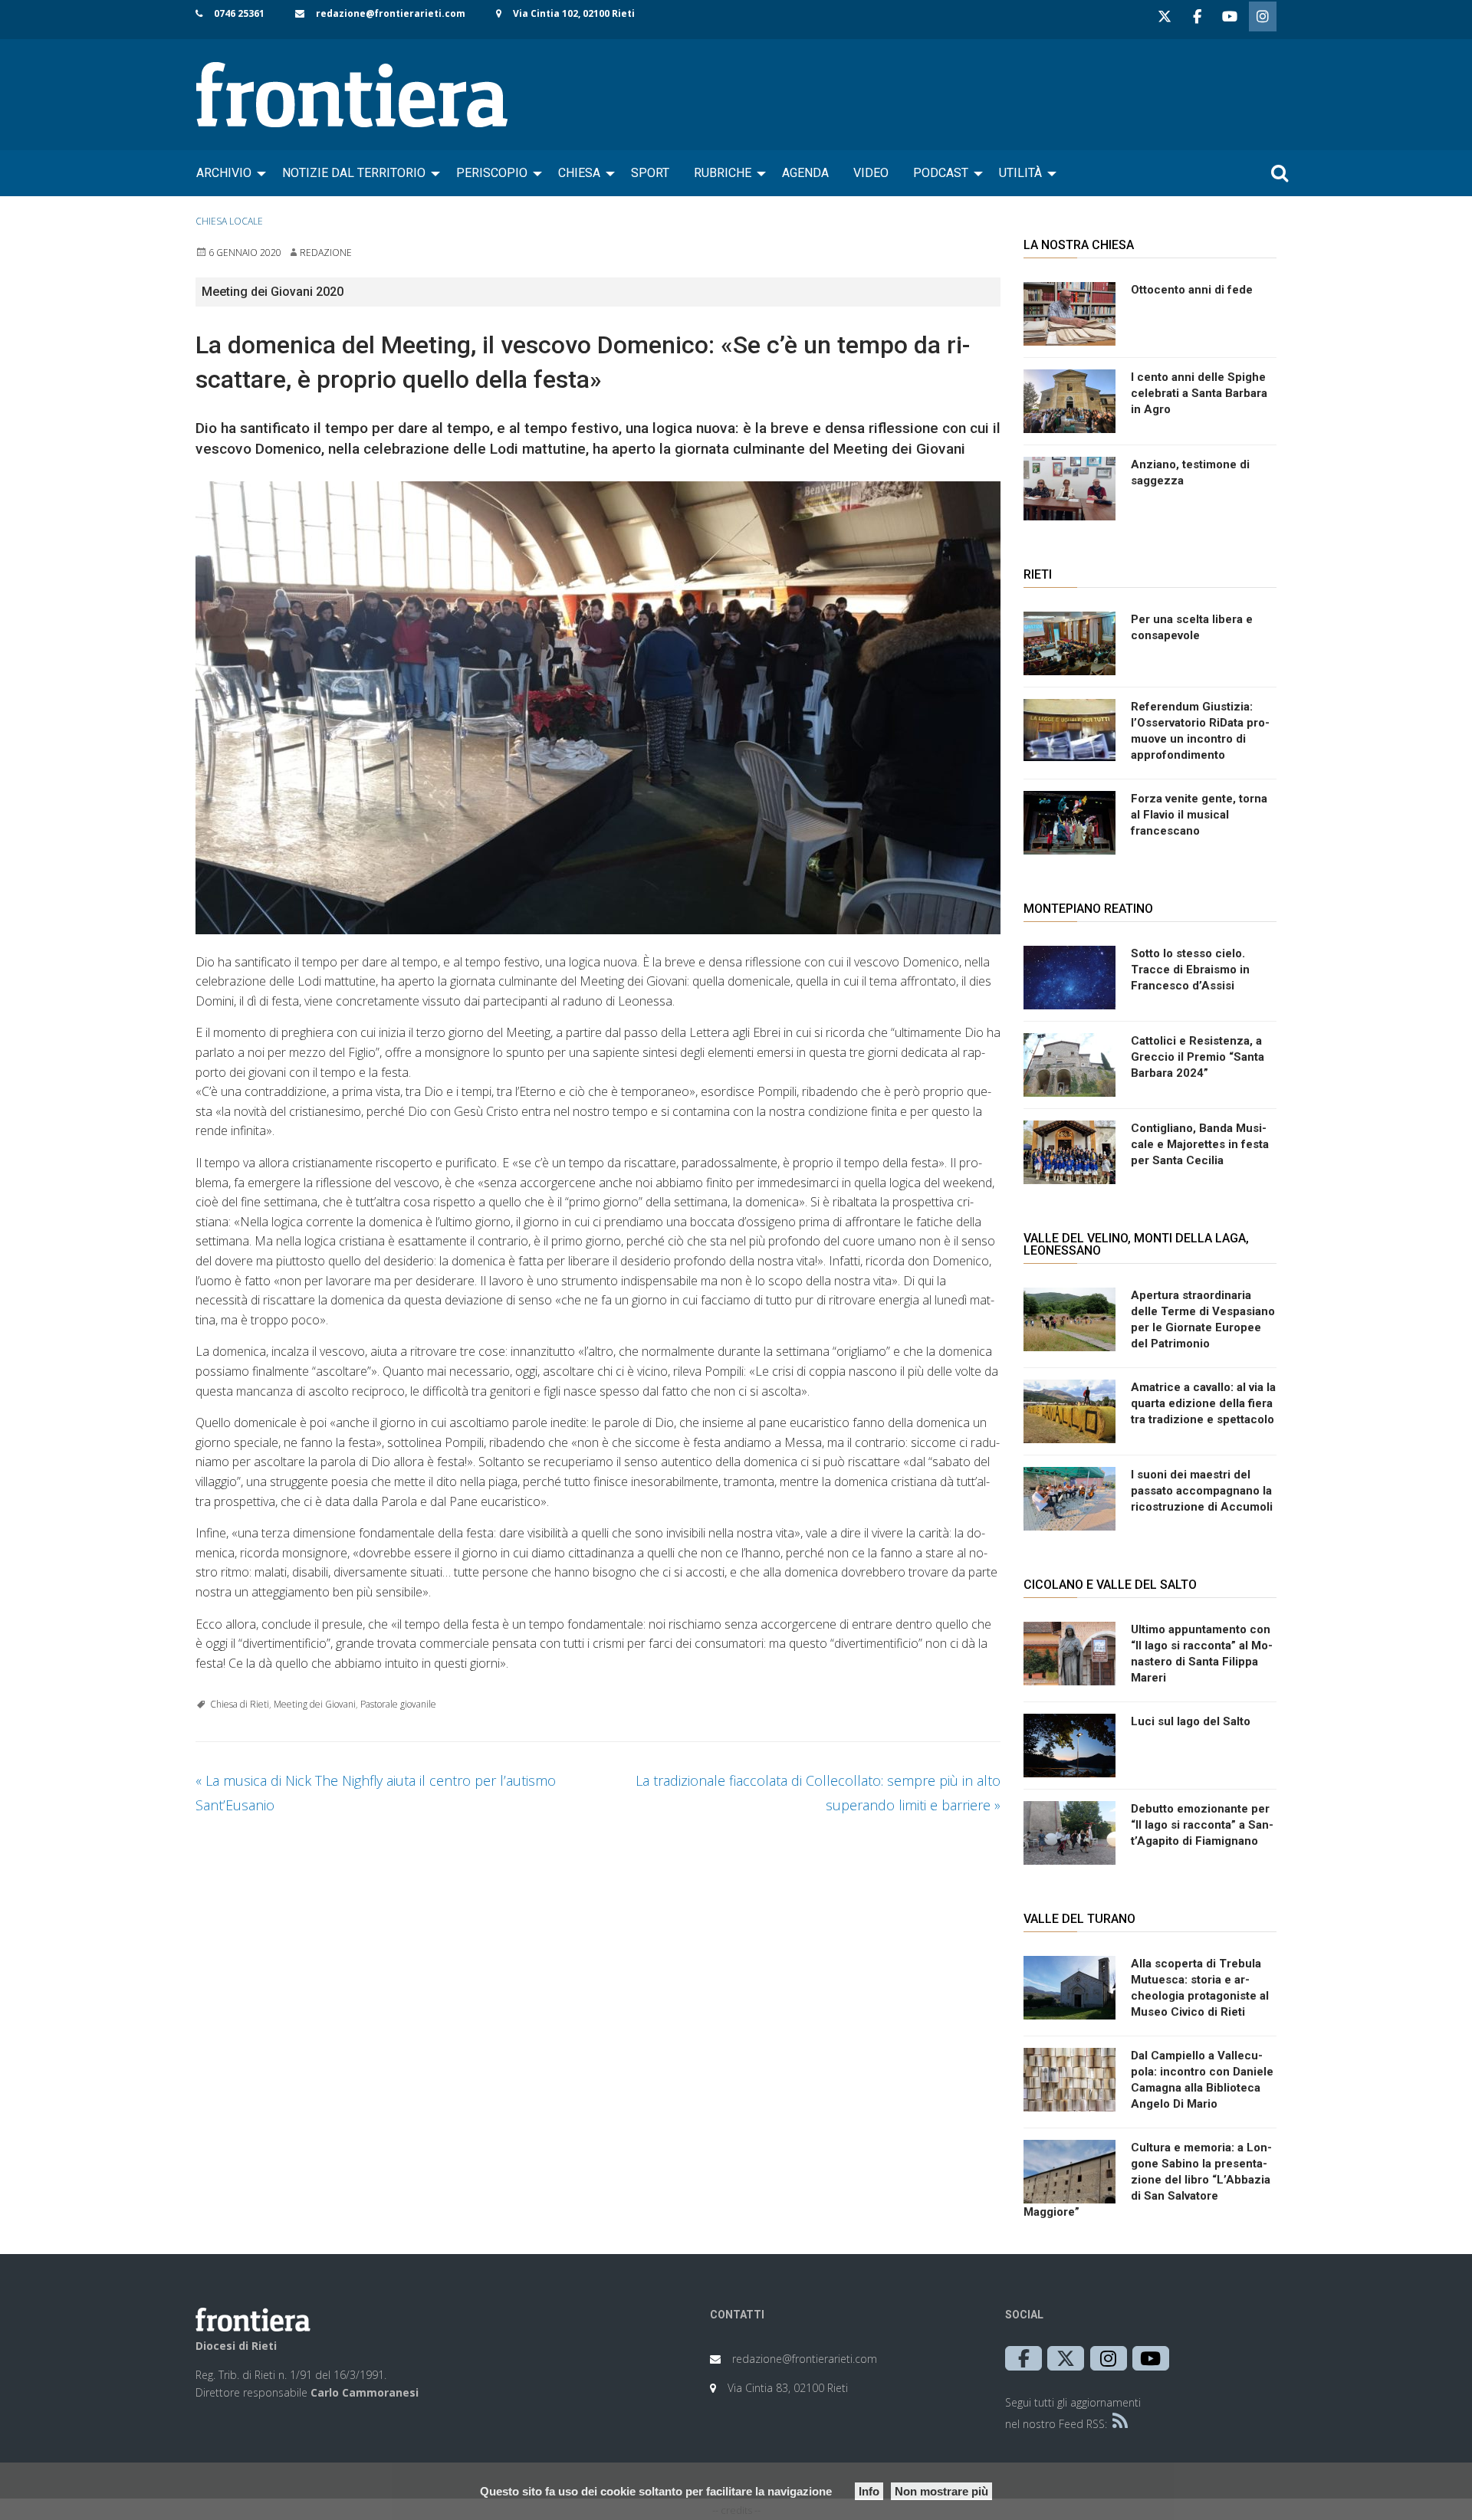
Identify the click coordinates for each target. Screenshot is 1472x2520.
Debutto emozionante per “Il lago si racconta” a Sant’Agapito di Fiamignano (1202, 1825)
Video (871, 173)
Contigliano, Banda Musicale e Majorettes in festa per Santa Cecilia (1200, 1144)
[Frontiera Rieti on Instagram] (1263, 16)
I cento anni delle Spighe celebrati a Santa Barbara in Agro (1199, 393)
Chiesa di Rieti (240, 1704)
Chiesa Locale (229, 221)
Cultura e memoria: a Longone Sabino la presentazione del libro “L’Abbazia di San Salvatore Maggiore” (1148, 2180)
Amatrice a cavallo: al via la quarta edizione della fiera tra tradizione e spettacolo (1203, 1403)
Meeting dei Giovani (315, 1704)
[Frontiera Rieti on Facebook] (1197, 16)
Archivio (224, 173)
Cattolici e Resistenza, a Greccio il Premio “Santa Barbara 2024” (1198, 1057)
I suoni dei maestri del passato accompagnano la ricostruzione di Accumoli (1202, 1491)
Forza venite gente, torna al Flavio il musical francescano (1199, 815)
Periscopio (492, 173)
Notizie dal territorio (354, 173)
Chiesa (579, 173)
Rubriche (723, 173)
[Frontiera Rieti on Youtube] (1230, 16)
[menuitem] (227, 173)
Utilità (1020, 173)
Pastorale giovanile (398, 1704)
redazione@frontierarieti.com (391, 13)
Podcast (941, 173)
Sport (650, 173)
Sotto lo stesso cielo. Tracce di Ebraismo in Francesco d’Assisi (1190, 970)
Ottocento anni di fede (1192, 290)
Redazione (326, 253)
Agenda (805, 173)
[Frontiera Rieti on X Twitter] (1165, 16)
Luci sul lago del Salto (1191, 1721)
